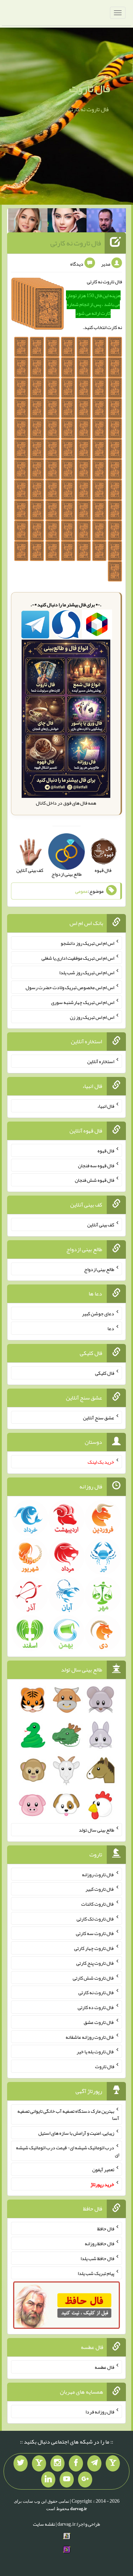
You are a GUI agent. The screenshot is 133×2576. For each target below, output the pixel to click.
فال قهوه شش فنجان (95, 1180)
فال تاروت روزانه (98, 1874)
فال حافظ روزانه (99, 2243)
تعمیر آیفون (103, 2169)
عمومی (82, 891)
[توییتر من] (21, 2463)
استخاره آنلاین (101, 1061)
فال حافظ (106, 2229)
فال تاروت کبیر (100, 1889)
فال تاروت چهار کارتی (94, 1948)
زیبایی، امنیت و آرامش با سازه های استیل (76, 2133)
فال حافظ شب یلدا (97, 2258)
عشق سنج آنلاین (99, 1417)
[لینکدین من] (48, 2480)
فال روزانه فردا (100, 2412)
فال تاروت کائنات (98, 1904)
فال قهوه (106, 1151)
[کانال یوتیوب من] (67, 2480)
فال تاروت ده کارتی (96, 2007)
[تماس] (39, 2463)
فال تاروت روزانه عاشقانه (90, 2037)
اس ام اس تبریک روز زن (92, 1017)
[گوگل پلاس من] (85, 2480)
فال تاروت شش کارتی (93, 1978)
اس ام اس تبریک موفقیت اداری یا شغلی (78, 958)
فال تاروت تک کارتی (95, 1918)
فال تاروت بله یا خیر (95, 2052)
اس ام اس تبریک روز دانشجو (87, 943)
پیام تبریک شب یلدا (96, 2273)
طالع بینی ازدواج (99, 1269)
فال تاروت (90, 89)
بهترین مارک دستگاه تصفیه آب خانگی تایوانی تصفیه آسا (68, 2115)
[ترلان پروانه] (67, 222)
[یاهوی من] (113, 2463)
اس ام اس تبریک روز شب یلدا (87, 972)
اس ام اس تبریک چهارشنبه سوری (83, 1002)
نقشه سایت (44, 2524)
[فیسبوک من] (76, 2463)
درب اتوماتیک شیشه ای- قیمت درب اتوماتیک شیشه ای (68, 2151)
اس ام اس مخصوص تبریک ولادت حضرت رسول (70, 987)
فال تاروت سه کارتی (95, 1933)
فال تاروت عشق (99, 2022)
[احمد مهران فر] (106, 222)
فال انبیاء (106, 1106)
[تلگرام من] (94, 2463)
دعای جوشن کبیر (98, 1313)
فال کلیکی (105, 1373)
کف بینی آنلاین (101, 1225)
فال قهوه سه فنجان (96, 1165)
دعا (111, 1328)
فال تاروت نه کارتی (76, 243)
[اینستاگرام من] (57, 2463)
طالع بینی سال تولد (96, 1830)
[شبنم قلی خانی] (28, 222)
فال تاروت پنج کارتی (95, 1963)
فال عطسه (104, 2367)
